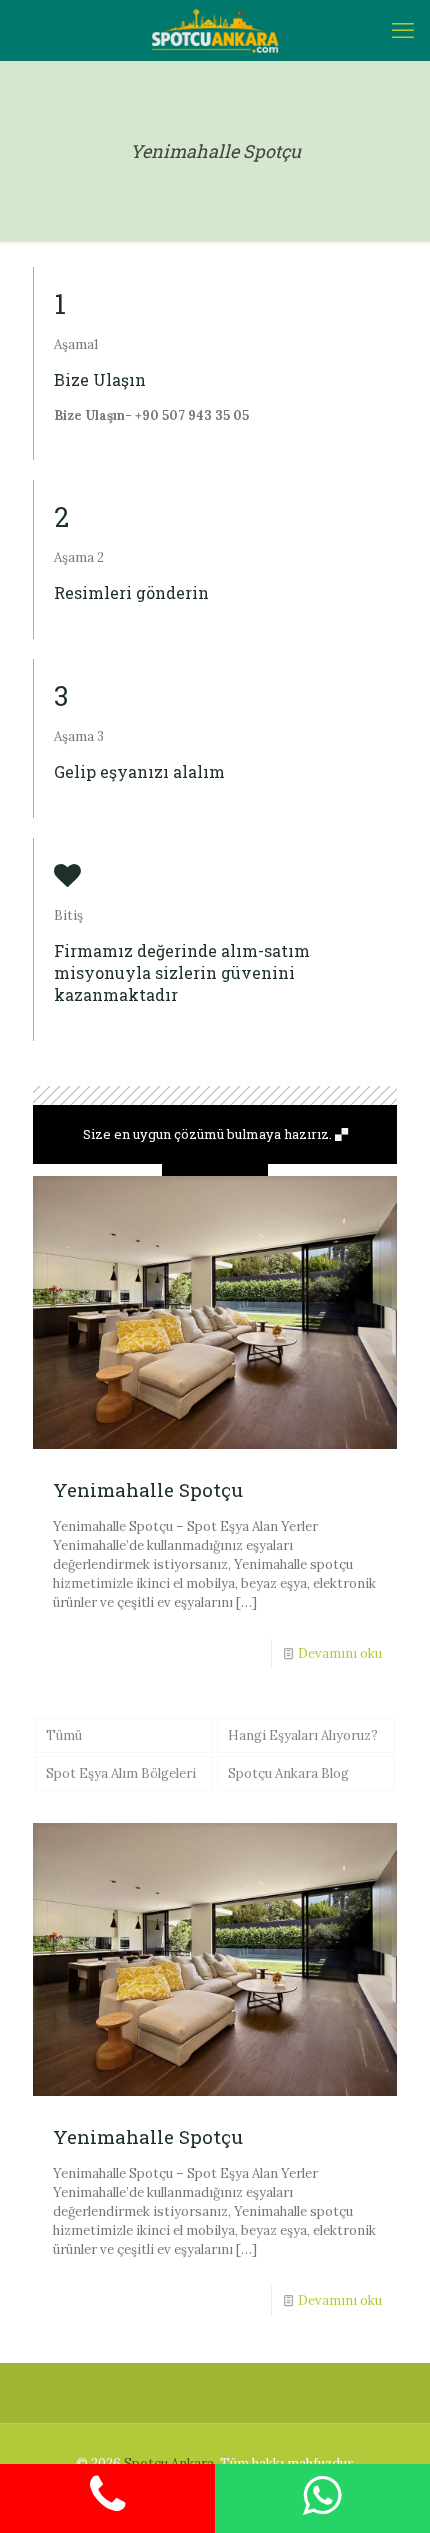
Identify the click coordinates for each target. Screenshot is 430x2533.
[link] (215, 1170)
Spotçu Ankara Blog (288, 1773)
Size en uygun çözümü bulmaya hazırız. (209, 1134)
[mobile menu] (403, 30)
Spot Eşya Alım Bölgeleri (121, 1773)
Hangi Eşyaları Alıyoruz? (303, 1735)
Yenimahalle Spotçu (148, 1489)
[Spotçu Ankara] (215, 30)
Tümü (64, 1735)
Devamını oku (340, 1653)
